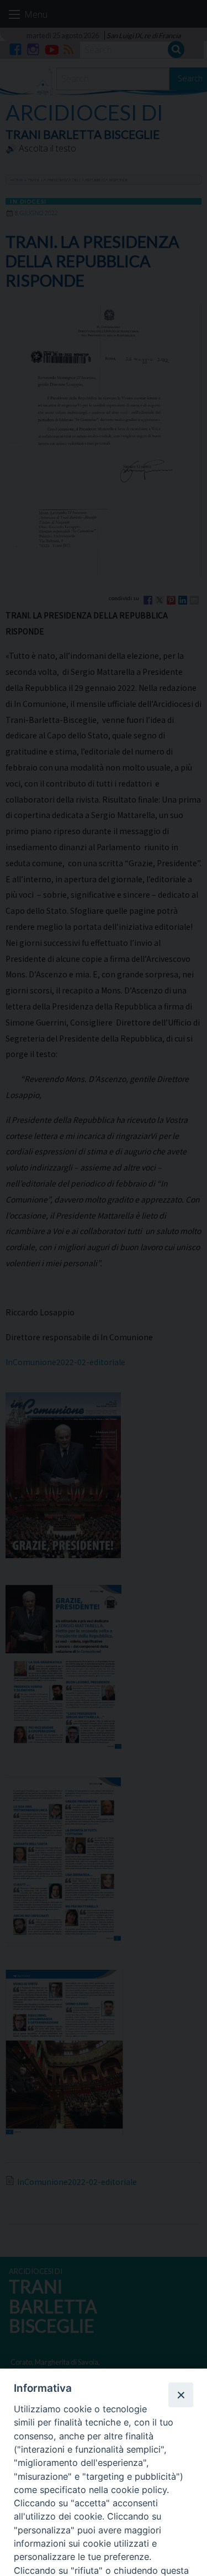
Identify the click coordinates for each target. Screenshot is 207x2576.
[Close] (181, 2395)
